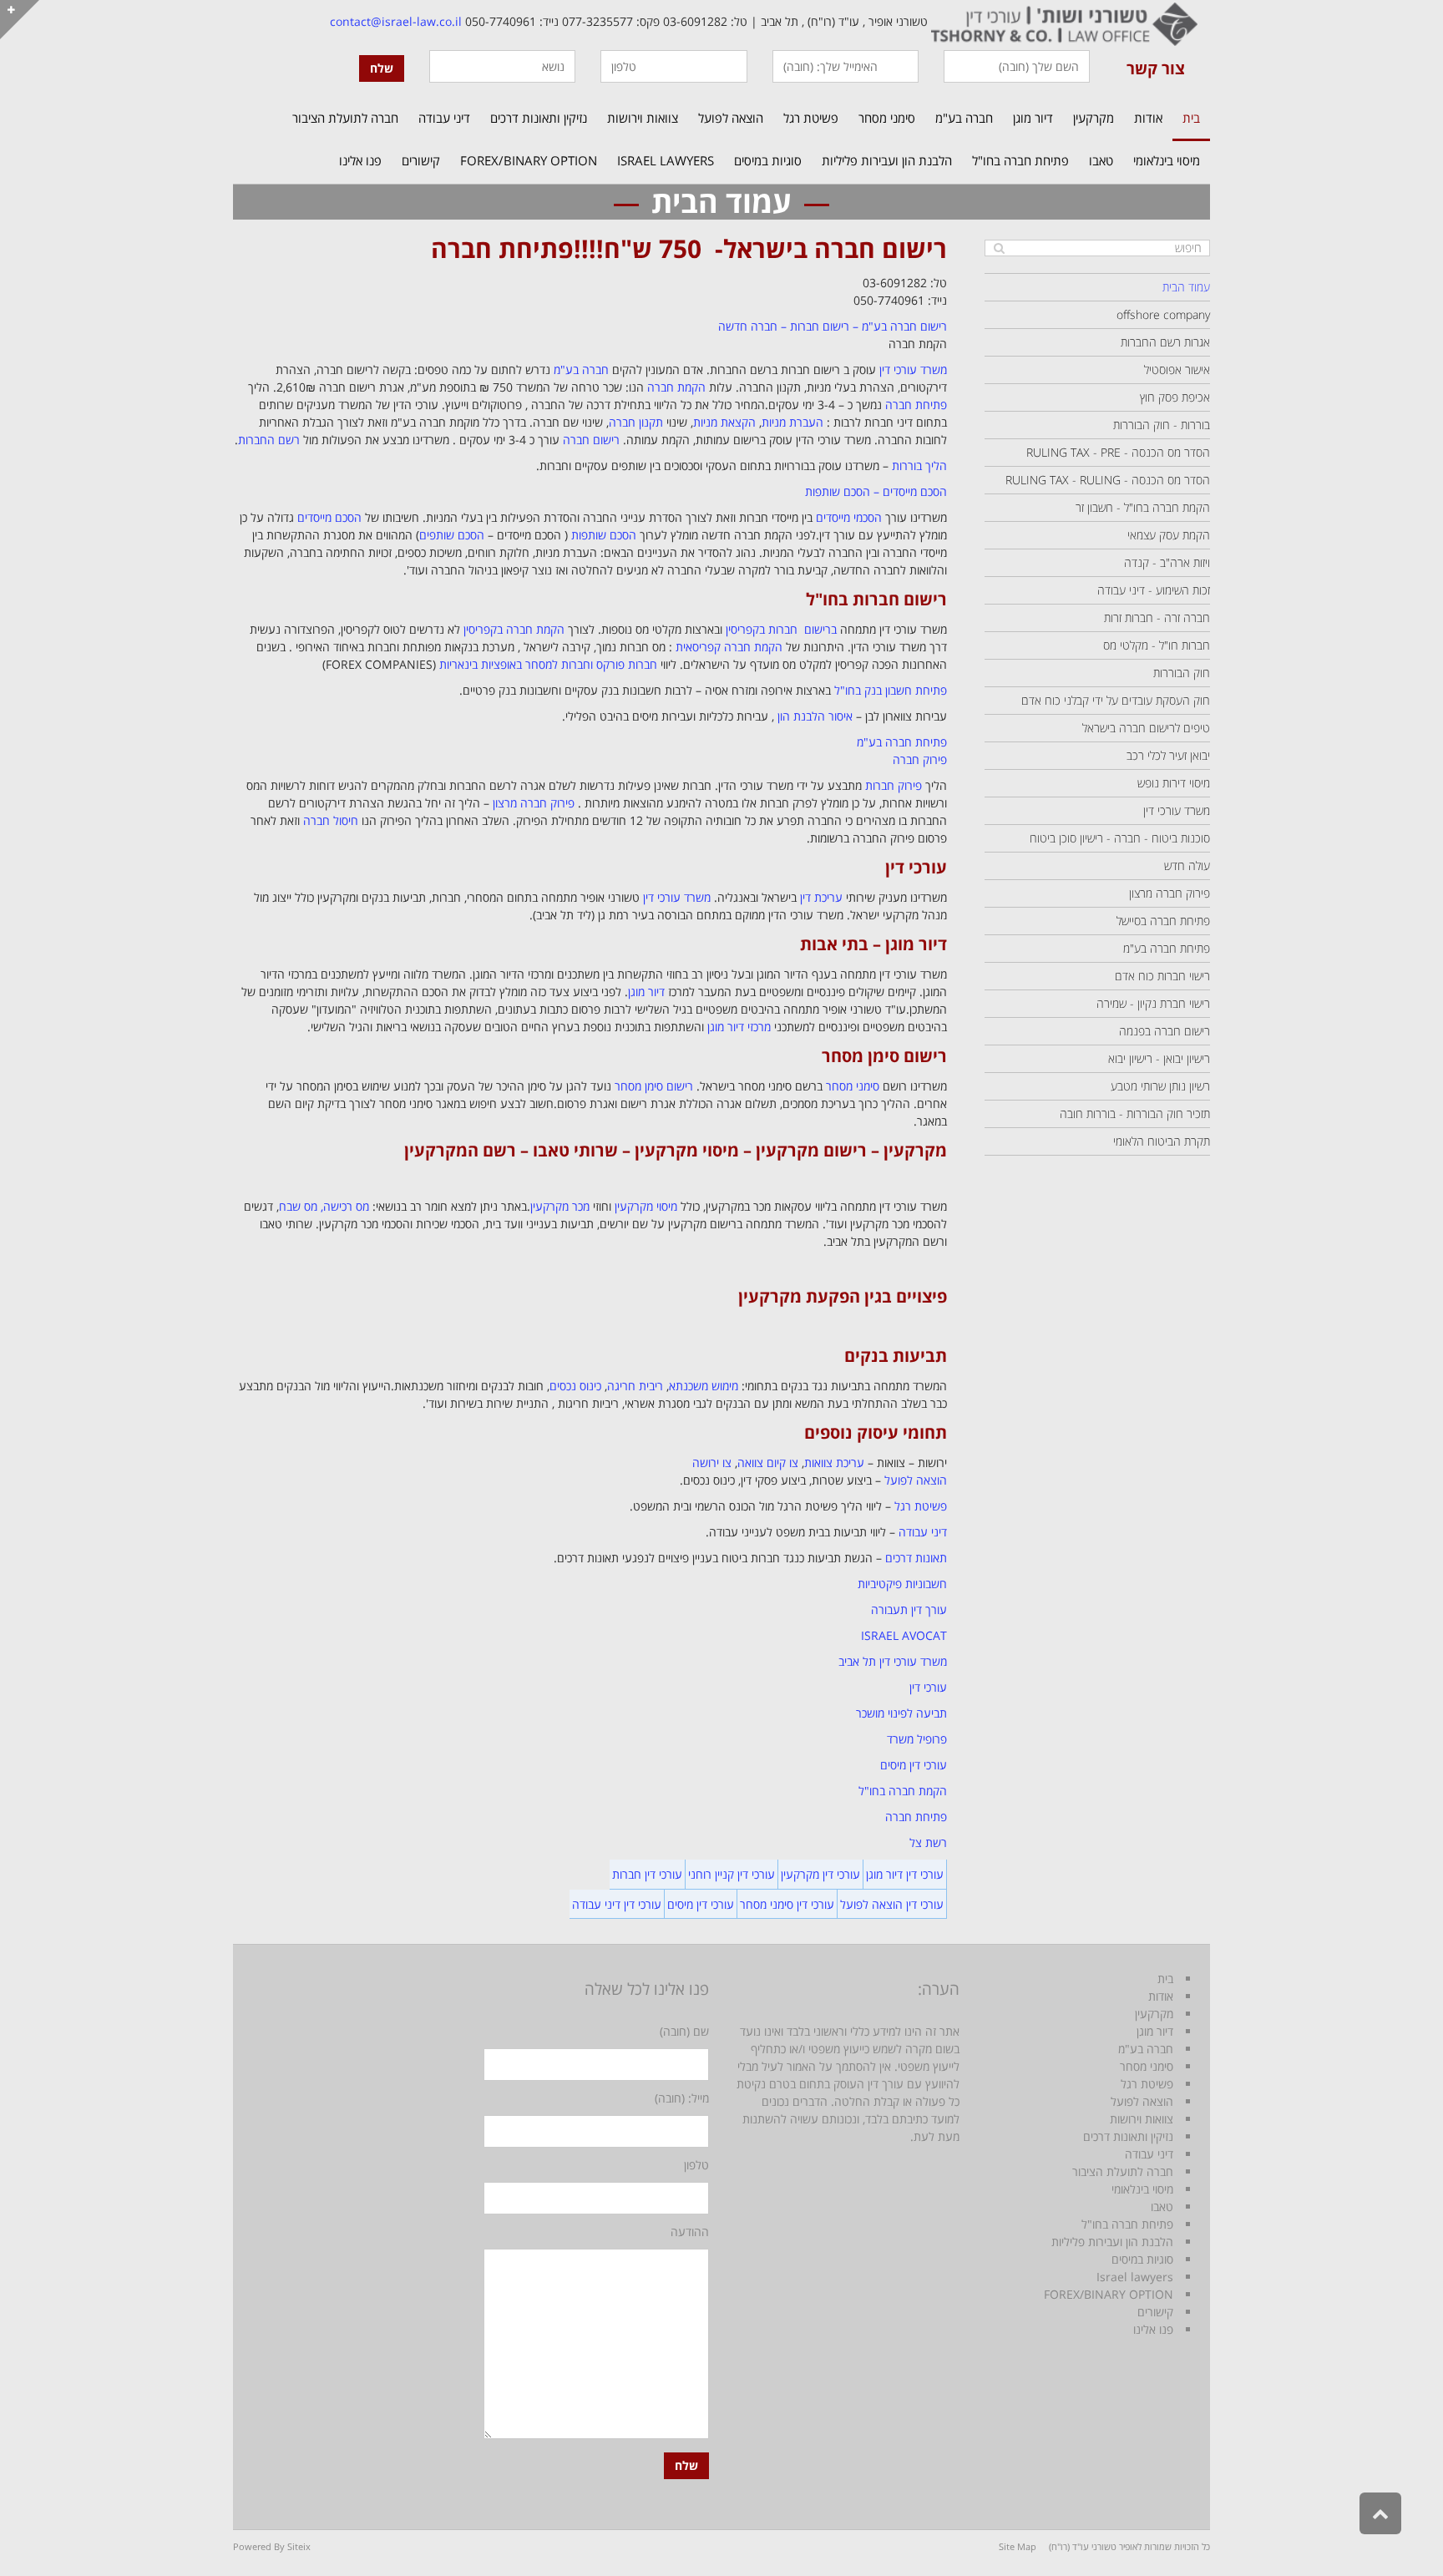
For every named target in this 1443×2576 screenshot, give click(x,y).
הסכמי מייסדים (849, 517)
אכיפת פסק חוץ (1175, 397)
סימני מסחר (853, 1086)
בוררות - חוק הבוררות (1162, 425)
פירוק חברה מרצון (534, 803)
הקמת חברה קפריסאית (729, 647)
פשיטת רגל (921, 1506)
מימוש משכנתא (704, 1386)
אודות (1161, 1996)
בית (1165, 1979)
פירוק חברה (920, 759)
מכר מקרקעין (560, 1206)
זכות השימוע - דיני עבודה (1154, 590)
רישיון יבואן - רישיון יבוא (1159, 1058)
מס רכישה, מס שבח (324, 1206)
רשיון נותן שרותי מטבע (1160, 1086)
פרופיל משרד (917, 1739)
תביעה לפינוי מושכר (901, 1713)
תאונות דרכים (916, 1558)
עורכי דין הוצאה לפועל (892, 1904)
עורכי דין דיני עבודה (617, 1904)
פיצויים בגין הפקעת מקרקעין (843, 1296)
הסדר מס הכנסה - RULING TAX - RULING (1108, 480)
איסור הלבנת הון (815, 716)
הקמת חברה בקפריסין (514, 629)
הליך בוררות (919, 466)
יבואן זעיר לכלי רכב (1168, 755)
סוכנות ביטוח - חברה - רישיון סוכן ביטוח (1120, 838)
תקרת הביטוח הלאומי (1162, 1141)
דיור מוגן (646, 992)
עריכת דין (821, 897)
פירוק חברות (894, 785)
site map (1018, 2546)
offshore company (1163, 314)
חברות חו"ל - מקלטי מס (1157, 645)
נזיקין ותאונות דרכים (1128, 2136)
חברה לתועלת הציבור (1123, 2171)
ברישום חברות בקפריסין (781, 629)
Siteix (299, 2546)
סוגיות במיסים (1142, 2259)
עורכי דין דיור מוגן (905, 1874)
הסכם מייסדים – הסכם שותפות (876, 491)
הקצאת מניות (724, 422)
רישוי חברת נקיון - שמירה (1153, 1003)
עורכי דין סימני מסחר (787, 1904)
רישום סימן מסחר (884, 1056)
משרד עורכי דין (913, 369)
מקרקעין (1154, 2014)
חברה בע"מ (581, 369)
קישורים (1155, 2312)
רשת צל (928, 1842)
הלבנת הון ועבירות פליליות (1112, 2242)
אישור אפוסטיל (1177, 369)
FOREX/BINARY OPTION (1109, 2294)
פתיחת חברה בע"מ (902, 742)
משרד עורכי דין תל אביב (893, 1661)
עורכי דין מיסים (914, 1765)
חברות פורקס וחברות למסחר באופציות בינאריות (548, 664)
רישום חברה (591, 440)
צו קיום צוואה (768, 1463)
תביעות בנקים (896, 1356)
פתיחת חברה (502, 248)
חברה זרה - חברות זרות (1157, 617)
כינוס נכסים (575, 1386)
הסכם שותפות (604, 535)
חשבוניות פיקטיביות (902, 1584)
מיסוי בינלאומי (1142, 2189)
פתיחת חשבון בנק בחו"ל (891, 690)
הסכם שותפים (452, 535)
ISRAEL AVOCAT (904, 1635)
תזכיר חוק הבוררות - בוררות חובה (1135, 1113)
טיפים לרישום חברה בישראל (1146, 728)
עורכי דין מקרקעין (820, 1874)
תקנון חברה (636, 422)
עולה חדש (1187, 865)
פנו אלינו (1153, 2329)
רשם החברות (269, 440)
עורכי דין (916, 867)
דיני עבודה (923, 1532)
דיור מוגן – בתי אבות (873, 944)
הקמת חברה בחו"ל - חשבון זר (1143, 507)
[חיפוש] (999, 248)
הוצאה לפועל (916, 1480)
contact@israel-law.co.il (396, 21)
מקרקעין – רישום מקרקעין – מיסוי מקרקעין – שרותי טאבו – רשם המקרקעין (676, 1150)
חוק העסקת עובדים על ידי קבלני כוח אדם (1116, 700)
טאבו (1162, 2207)
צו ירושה (712, 1463)
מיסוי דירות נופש (1174, 783)
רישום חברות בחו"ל (876, 599)
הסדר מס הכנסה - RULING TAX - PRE (1118, 452)
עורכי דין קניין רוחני (732, 1874)
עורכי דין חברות (647, 1874)
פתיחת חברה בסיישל (1163, 921)
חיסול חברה (331, 820)
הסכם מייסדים (329, 517)
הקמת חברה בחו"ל (903, 1791)
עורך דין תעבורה (909, 1609)
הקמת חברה (676, 387)
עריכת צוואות (834, 1463)
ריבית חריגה (635, 1386)
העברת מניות (792, 422)
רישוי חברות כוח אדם (1162, 976)
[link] (1063, 21)
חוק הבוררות (1182, 673)
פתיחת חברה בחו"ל (1127, 2224)
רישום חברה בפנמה (1165, 1031)
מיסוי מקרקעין (646, 1206)
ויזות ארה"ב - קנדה (1167, 562)
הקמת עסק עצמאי (1169, 535)
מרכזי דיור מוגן (739, 1027)
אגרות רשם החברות (1165, 342)
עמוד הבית (1186, 287)
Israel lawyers (1135, 2277)
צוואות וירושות (1142, 2119)
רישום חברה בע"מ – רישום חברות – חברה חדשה (833, 326)
